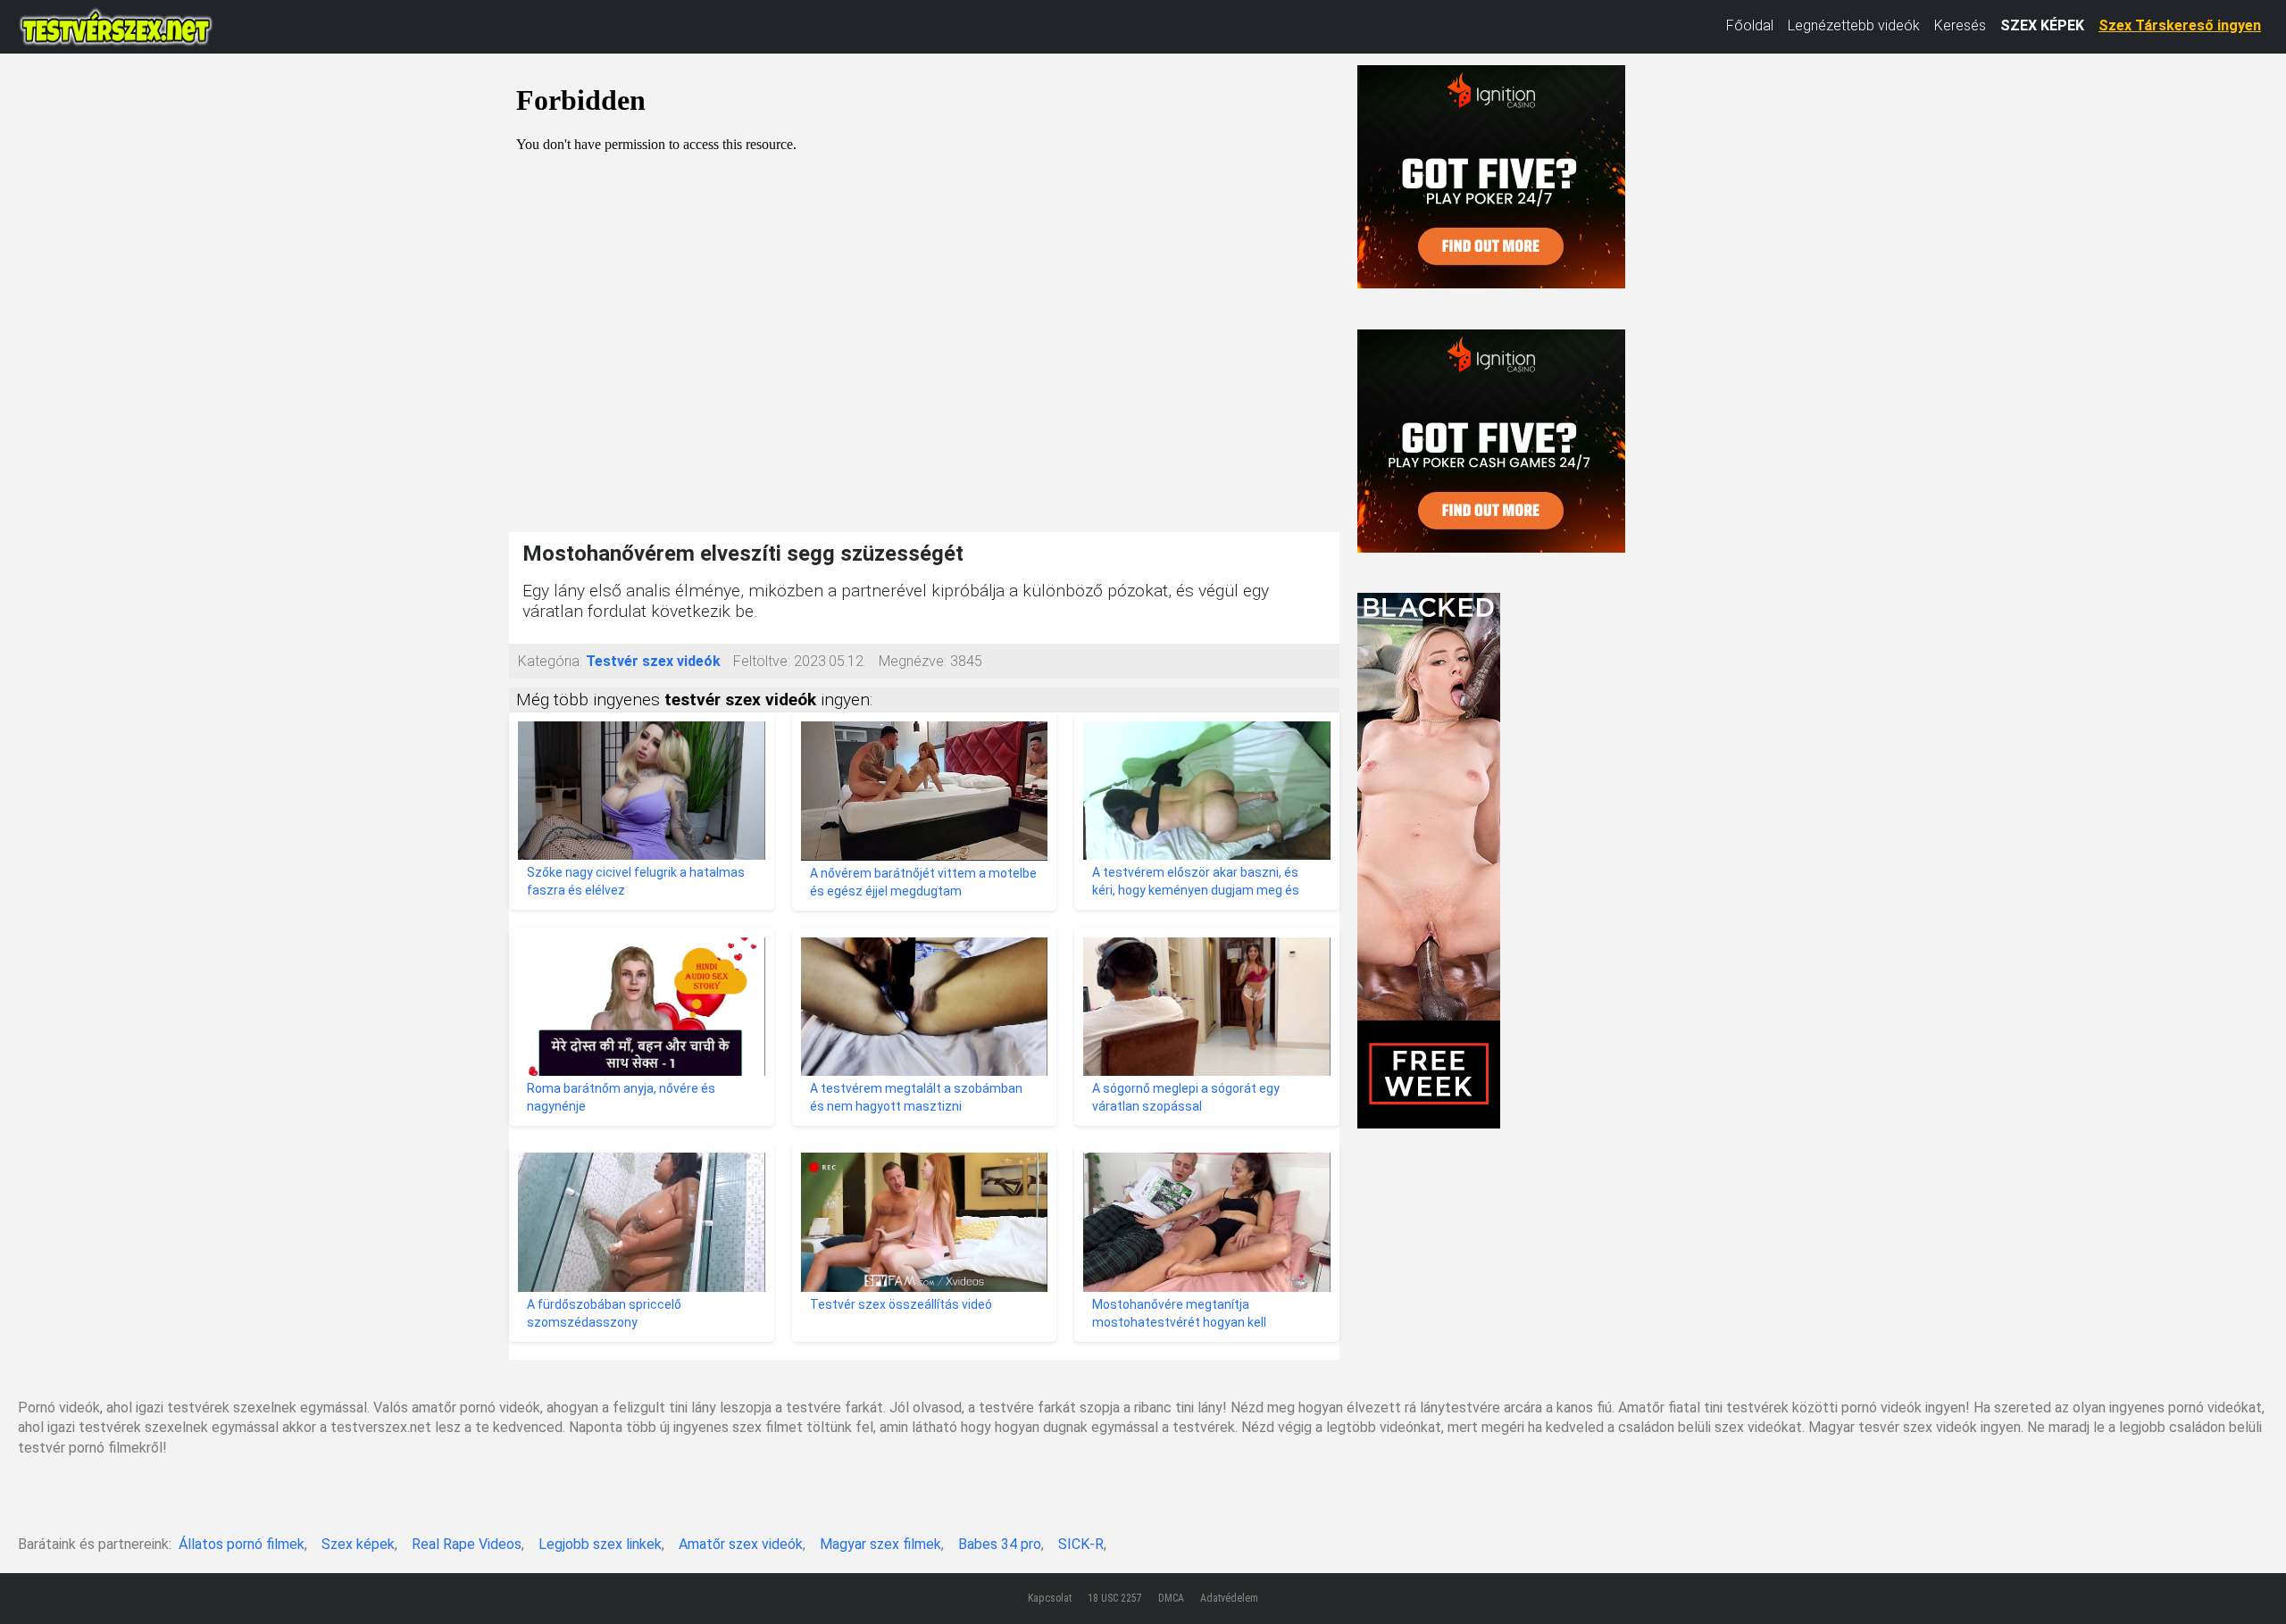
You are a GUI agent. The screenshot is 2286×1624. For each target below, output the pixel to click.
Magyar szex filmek (880, 1544)
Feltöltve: (762, 661)
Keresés (1960, 25)
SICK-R (1081, 1544)
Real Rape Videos (467, 1544)
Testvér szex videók (653, 661)
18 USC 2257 (1115, 1598)
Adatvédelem (1229, 1598)
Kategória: (550, 661)
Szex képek (358, 1544)
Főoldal (1750, 25)
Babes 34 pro (1000, 1544)
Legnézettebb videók (1854, 25)
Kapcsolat (1050, 1598)
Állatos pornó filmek (242, 1544)
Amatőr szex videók (741, 1544)
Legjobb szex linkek (600, 1544)
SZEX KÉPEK (2042, 25)
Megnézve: (913, 661)
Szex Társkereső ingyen (2180, 25)
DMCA (1171, 1598)
